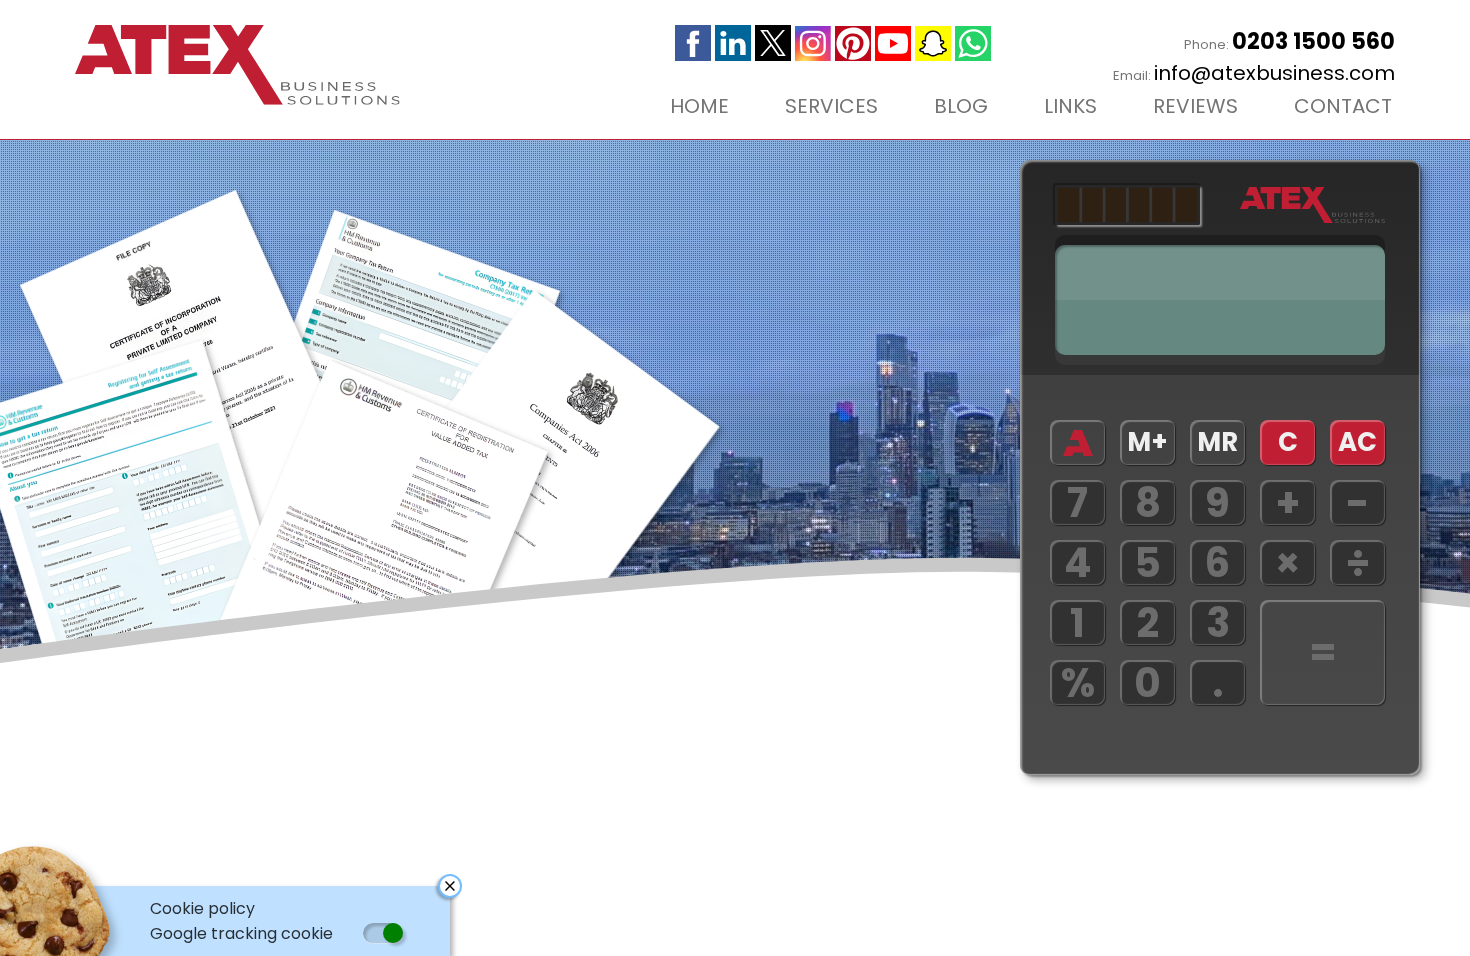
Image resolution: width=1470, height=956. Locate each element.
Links (1070, 106)
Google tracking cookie (241, 933)
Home (699, 106)
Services (831, 106)
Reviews (1195, 106)
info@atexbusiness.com (1274, 73)
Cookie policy (202, 908)
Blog (961, 106)
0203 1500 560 (1313, 41)
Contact (1343, 106)
